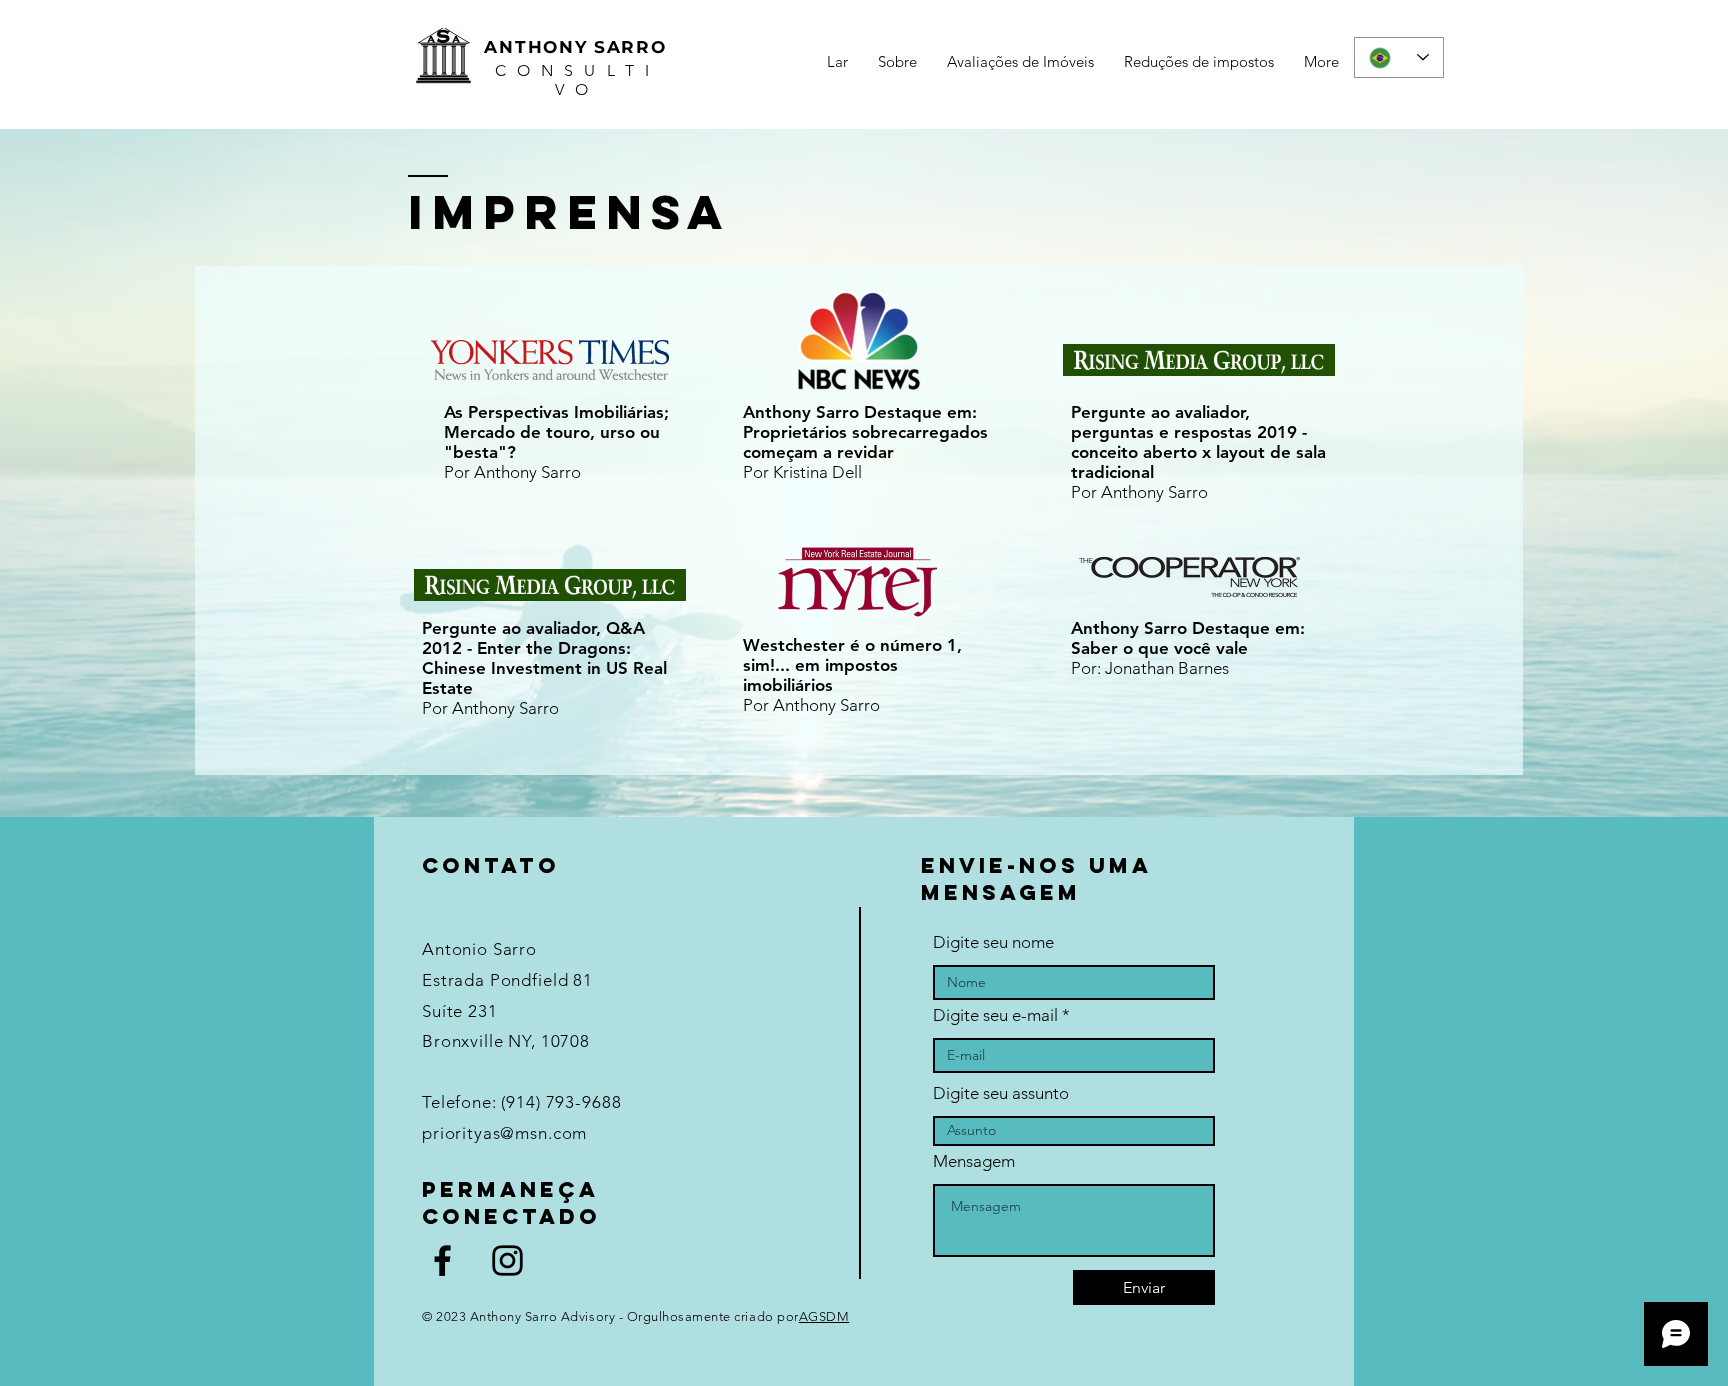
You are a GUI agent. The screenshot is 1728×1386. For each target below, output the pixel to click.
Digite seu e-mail (995, 1015)
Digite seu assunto (1001, 1093)
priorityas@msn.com (504, 1133)
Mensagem (974, 1161)
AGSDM (824, 1316)
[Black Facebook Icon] (442, 1260)
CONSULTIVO (578, 80)
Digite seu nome (993, 942)
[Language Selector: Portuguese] (1399, 57)
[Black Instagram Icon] (507, 1260)
